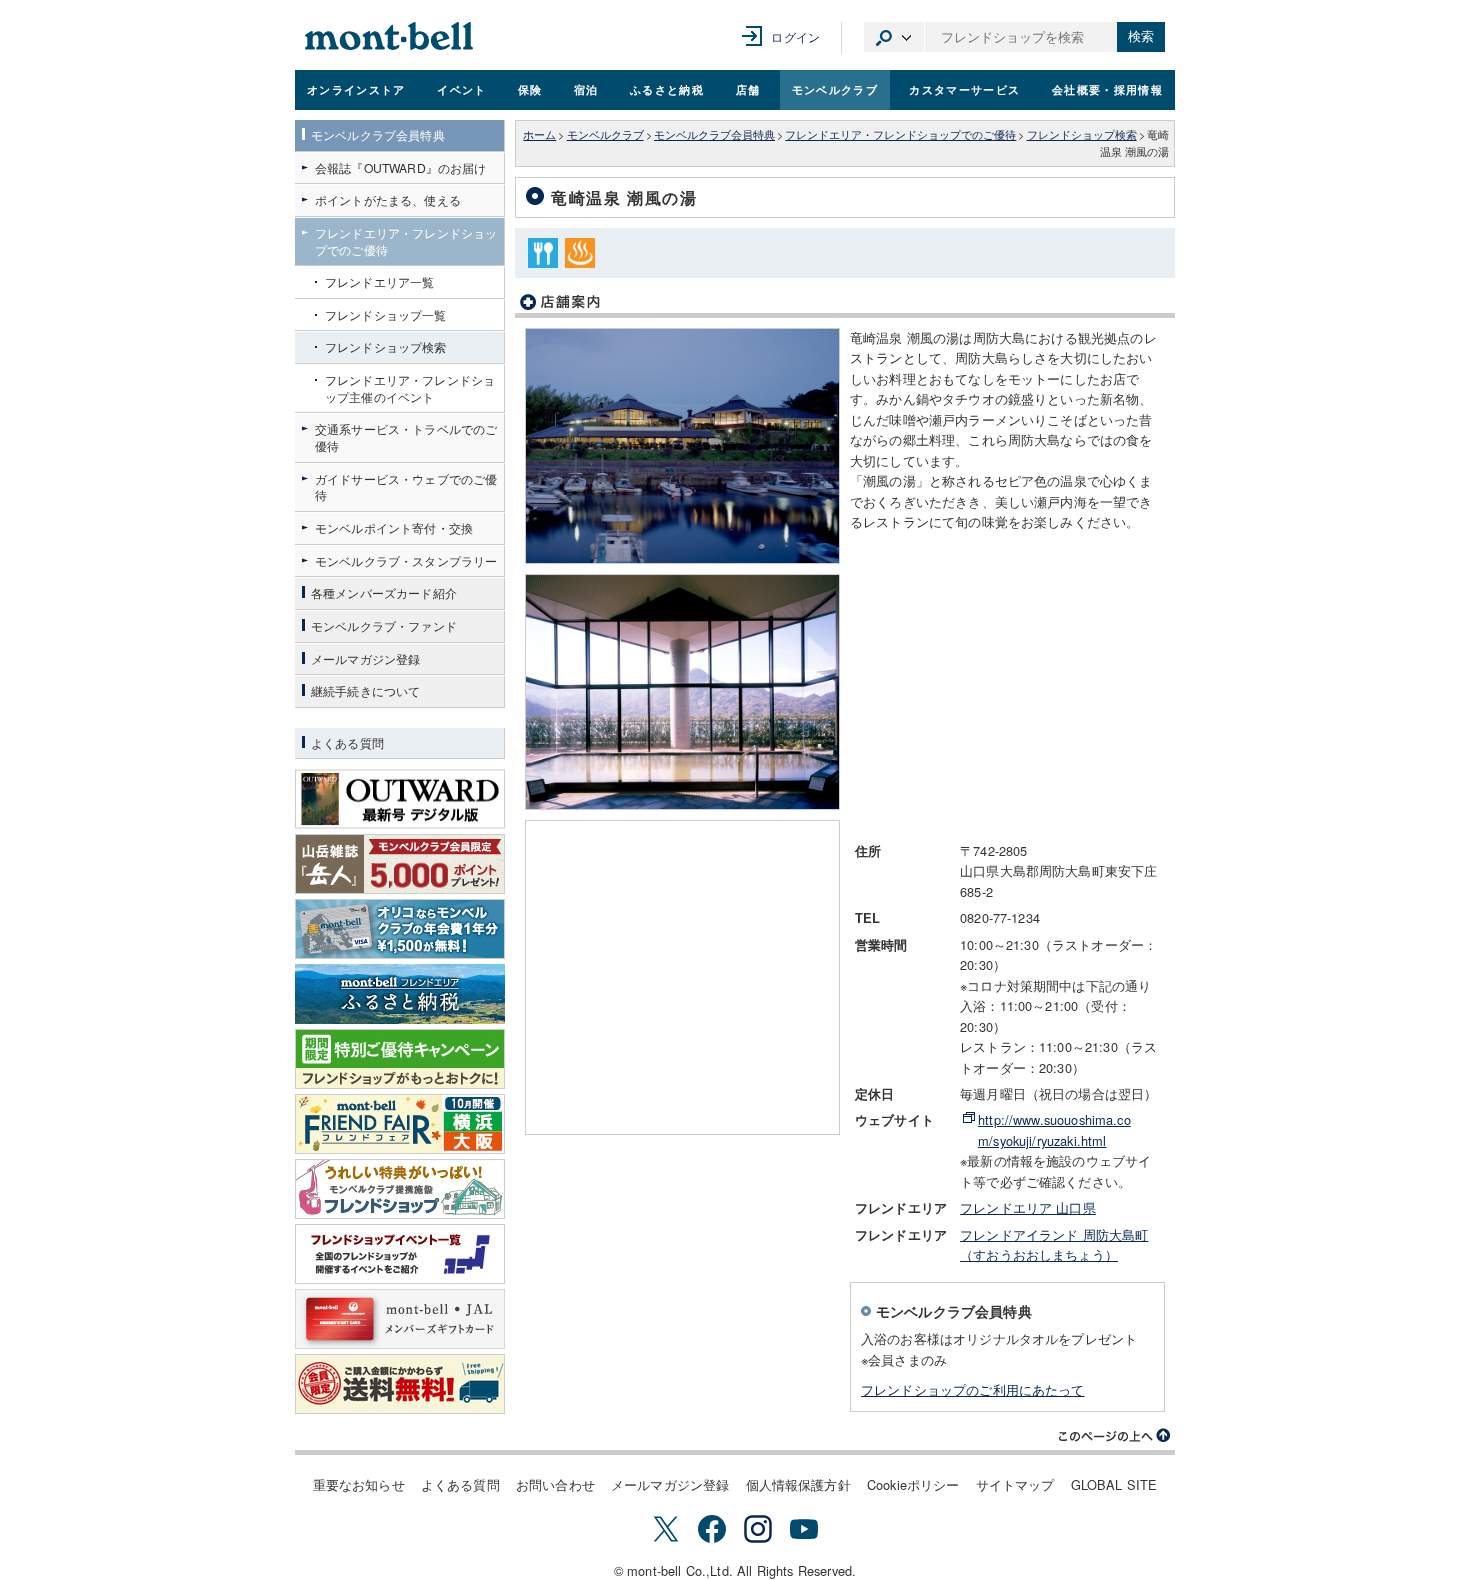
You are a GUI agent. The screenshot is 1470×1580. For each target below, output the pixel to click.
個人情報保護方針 (798, 1484)
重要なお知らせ (359, 1484)
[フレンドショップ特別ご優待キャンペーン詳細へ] (400, 1059)
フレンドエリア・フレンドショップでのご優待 (900, 134)
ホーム (539, 134)
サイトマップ (1015, 1484)
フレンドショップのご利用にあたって (973, 1389)
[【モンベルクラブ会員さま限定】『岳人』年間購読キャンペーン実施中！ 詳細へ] (400, 864)
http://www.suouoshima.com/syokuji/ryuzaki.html (1054, 1129)
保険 (530, 89)
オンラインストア (356, 89)
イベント (461, 89)
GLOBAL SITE (1114, 1484)
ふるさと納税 (667, 89)
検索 (1141, 36)
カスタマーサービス (964, 89)
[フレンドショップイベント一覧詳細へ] (400, 1254)
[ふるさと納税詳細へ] (400, 994)
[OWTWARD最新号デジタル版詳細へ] (400, 799)
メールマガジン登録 (670, 1484)
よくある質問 (460, 1484)
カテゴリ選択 (894, 37)
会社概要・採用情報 (1107, 89)
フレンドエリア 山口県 (1028, 1207)
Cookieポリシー (913, 1484)
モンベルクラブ (835, 89)
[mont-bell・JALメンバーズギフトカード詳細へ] (400, 1319)
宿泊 (586, 89)
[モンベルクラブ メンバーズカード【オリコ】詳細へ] (400, 929)
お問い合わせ (555, 1484)
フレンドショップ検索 (1082, 134)
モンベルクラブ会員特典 (714, 134)
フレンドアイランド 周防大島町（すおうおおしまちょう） (1054, 1244)
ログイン (795, 36)
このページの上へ (1115, 1436)
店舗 (748, 89)
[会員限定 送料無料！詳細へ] (400, 1384)
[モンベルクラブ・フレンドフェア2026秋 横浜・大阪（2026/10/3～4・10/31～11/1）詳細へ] (400, 1124)
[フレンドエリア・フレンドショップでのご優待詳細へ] (400, 1189)
